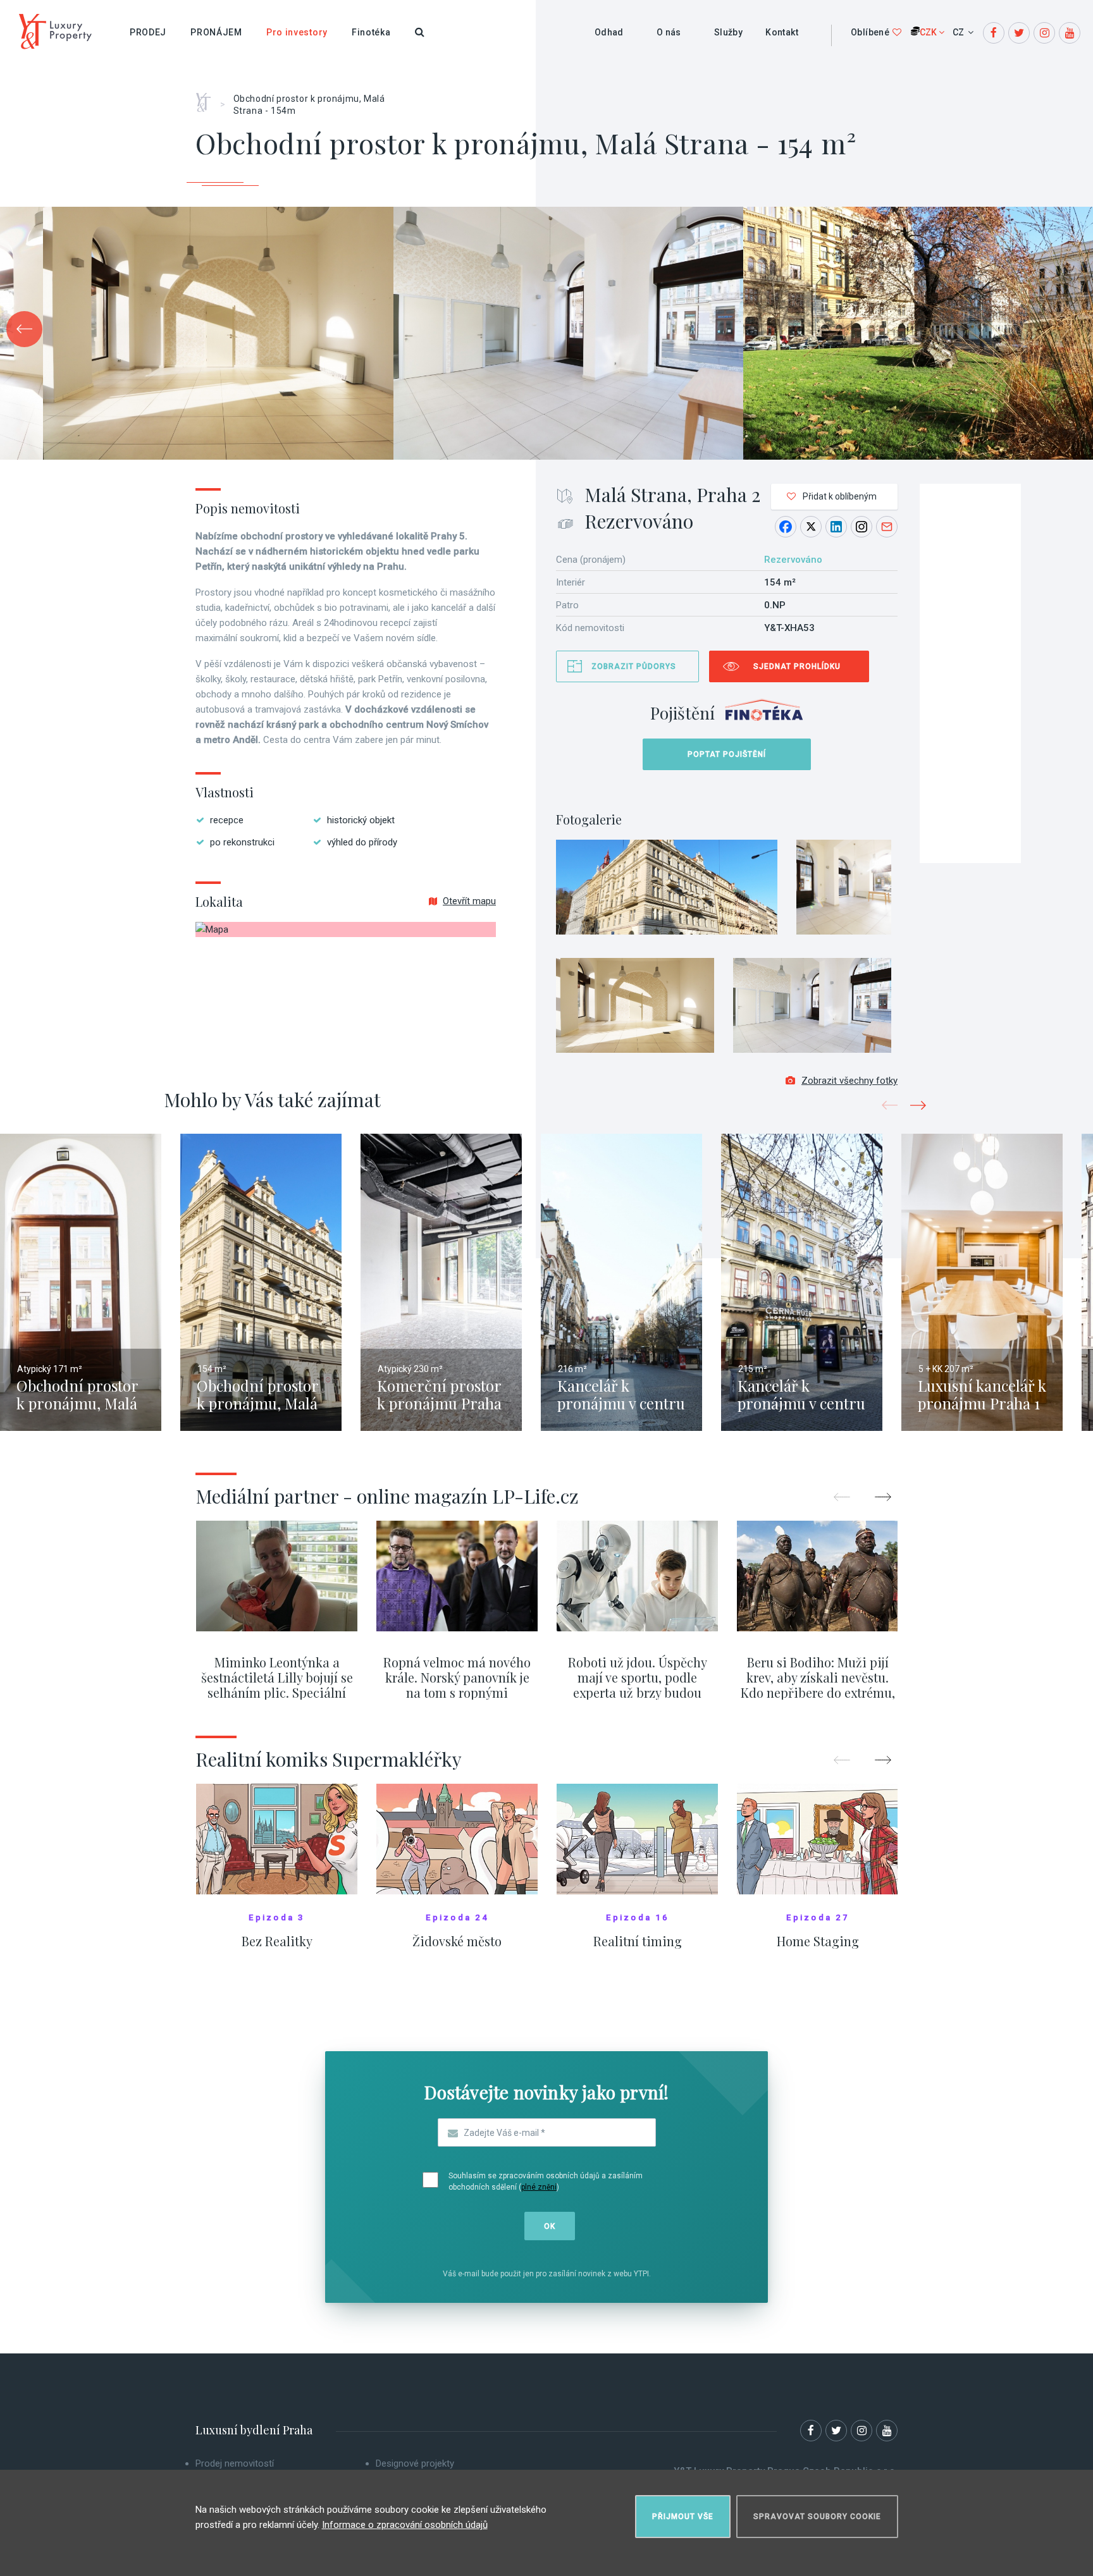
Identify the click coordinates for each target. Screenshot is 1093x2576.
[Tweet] (811, 527)
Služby (728, 32)
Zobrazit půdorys (634, 666)
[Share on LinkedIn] (836, 527)
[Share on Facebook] (786, 527)
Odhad (609, 32)
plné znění (539, 2187)
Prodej (148, 32)
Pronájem (216, 32)
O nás (669, 32)
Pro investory (297, 32)
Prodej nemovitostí (235, 2463)
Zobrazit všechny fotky (849, 1081)
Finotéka (371, 32)
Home (208, 98)
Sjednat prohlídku (797, 666)
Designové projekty (415, 2463)
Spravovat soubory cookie (817, 2517)
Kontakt (782, 32)
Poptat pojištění (727, 754)
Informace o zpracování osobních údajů (405, 2525)
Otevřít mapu (469, 901)
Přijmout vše (683, 2517)
